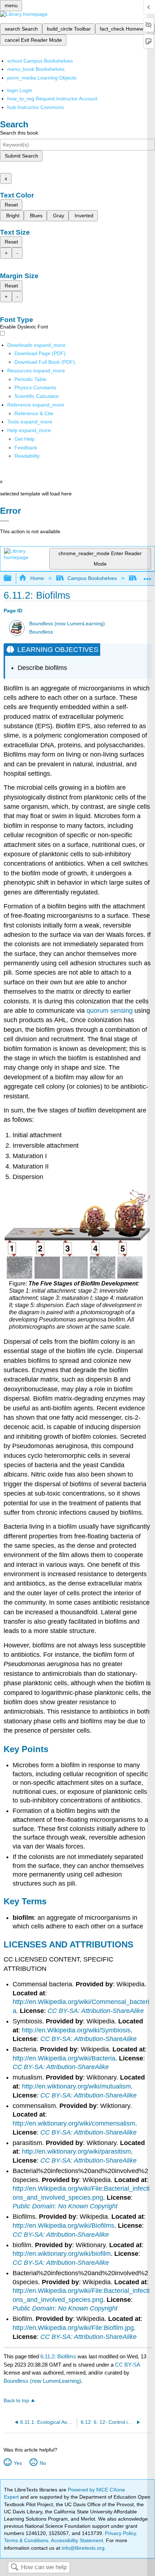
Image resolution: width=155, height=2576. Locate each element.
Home (37, 578)
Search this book (19, 133)
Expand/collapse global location (147, 576)
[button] (26, 448)
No (43, 2463)
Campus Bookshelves (92, 578)
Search (14, 2568)
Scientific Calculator (37, 396)
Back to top (16, 2401)
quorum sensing (110, 1011)
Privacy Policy (120, 2533)
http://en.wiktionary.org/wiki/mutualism (76, 2086)
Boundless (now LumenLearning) (67, 624)
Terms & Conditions (26, 2540)
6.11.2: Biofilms (58, 2356)
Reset (11, 205)
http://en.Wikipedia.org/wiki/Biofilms (63, 2226)
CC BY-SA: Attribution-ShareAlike (96, 2011)
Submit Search (21, 156)
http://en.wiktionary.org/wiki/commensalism (74, 2123)
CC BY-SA (127, 2365)
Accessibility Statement (77, 2540)
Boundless (41, 632)
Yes (18, 2463)
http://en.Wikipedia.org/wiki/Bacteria (64, 2058)
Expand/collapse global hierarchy (12, 578)
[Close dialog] (5, 521)
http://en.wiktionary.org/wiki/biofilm (62, 2254)
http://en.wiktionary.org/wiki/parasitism (76, 2151)
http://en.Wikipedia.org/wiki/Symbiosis (76, 2030)
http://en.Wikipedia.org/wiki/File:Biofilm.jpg (73, 2328)
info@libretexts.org (82, 2548)
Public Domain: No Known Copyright (65, 2206)
